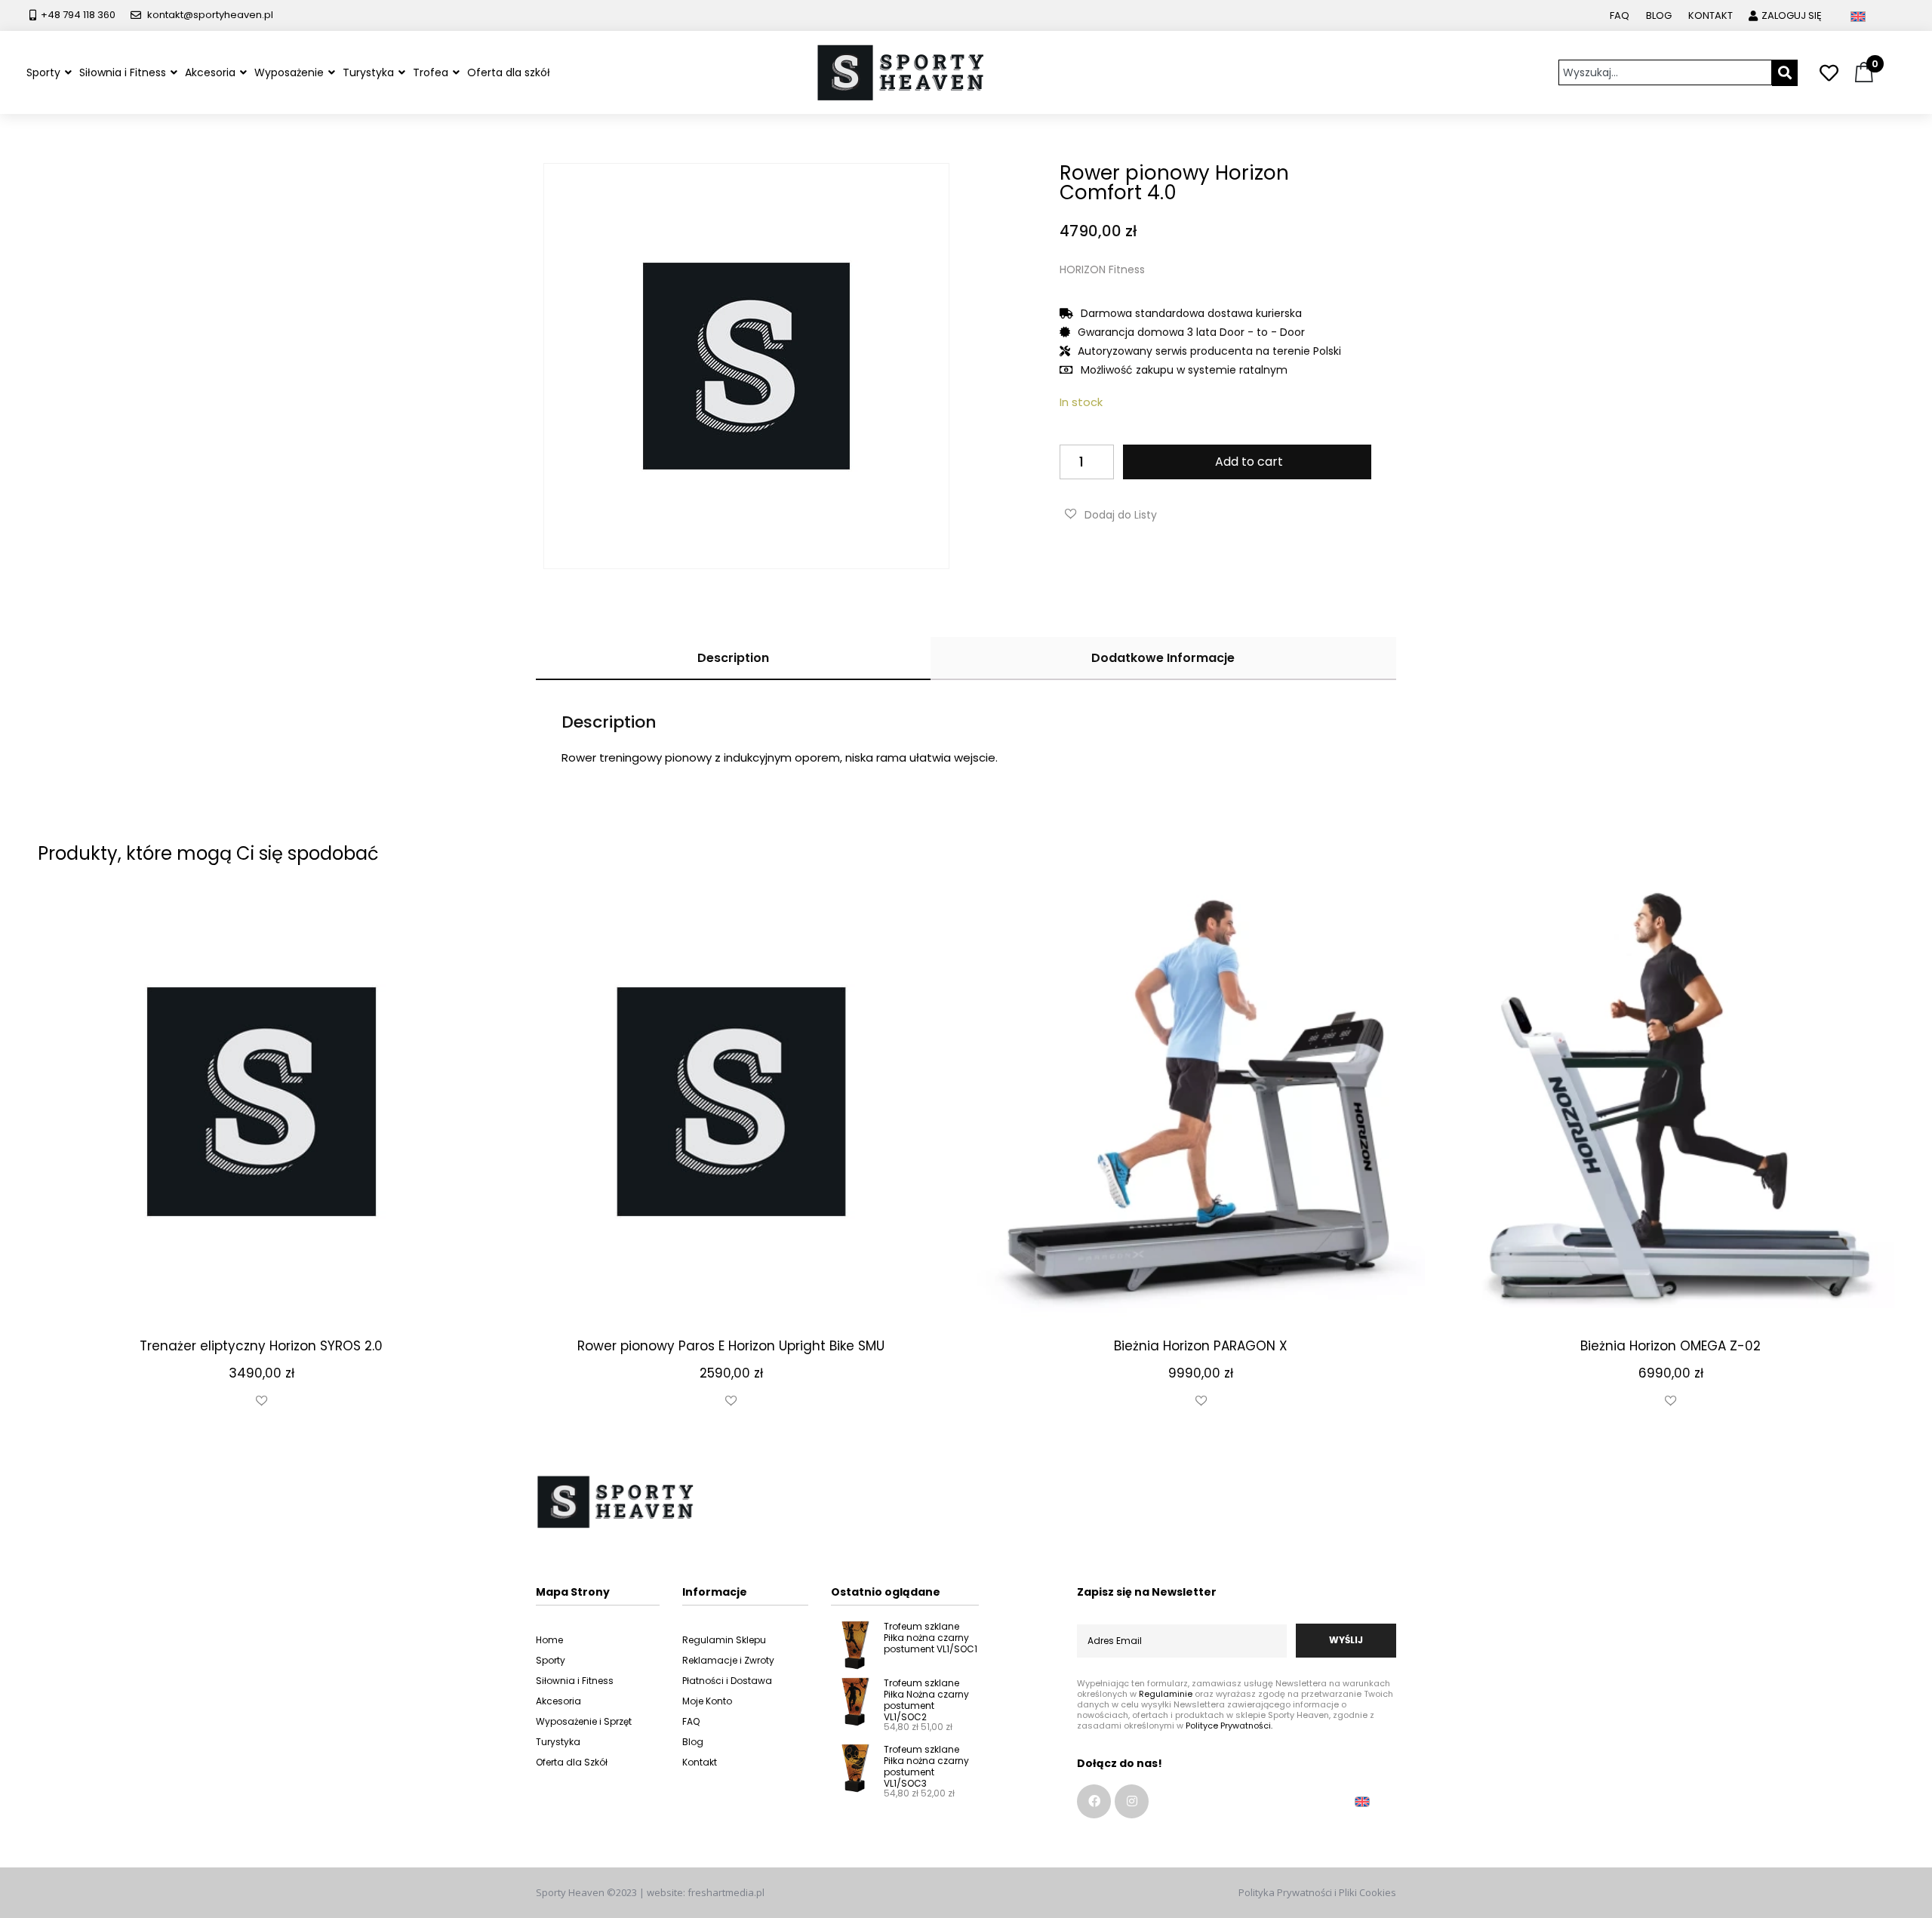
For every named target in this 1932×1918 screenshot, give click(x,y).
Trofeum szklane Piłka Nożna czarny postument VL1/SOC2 (926, 1700)
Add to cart (1249, 462)
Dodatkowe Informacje (1163, 658)
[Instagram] (1132, 1801)
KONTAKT (1710, 15)
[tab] (733, 659)
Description (733, 658)
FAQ (1620, 15)
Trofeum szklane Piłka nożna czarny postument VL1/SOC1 (931, 1638)
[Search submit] (1785, 73)
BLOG (1659, 15)
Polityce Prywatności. (1229, 1726)
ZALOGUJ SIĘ (1792, 15)
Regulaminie (1166, 1694)
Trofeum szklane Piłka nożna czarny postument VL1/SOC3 (926, 1766)
